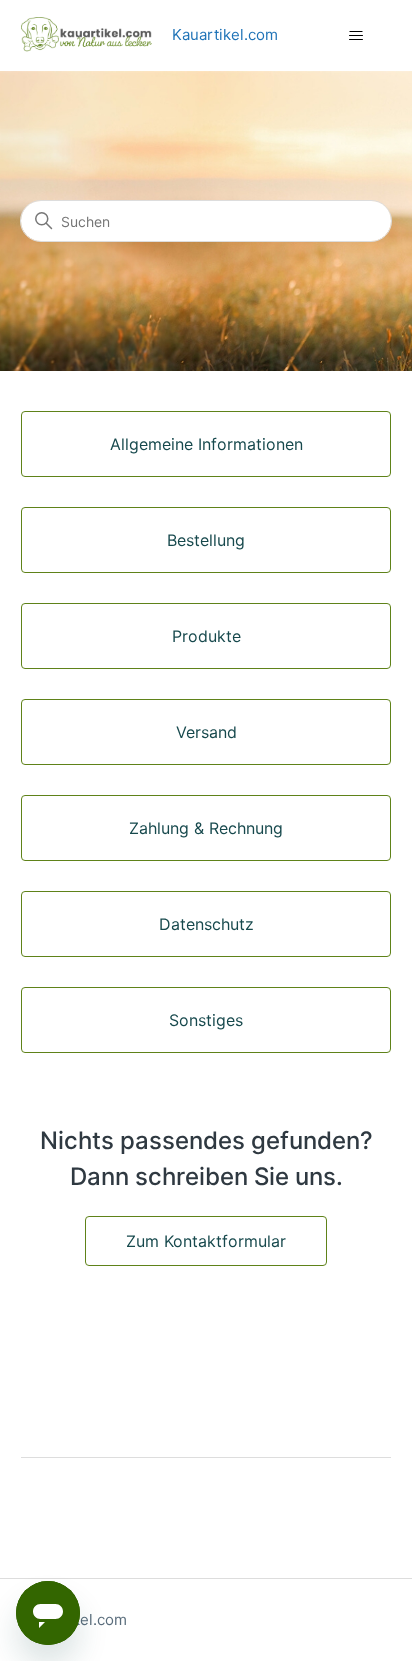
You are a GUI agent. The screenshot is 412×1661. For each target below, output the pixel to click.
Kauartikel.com (225, 34)
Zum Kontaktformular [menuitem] (206, 1241)
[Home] (97, 35)
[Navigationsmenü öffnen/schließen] (355, 36)
